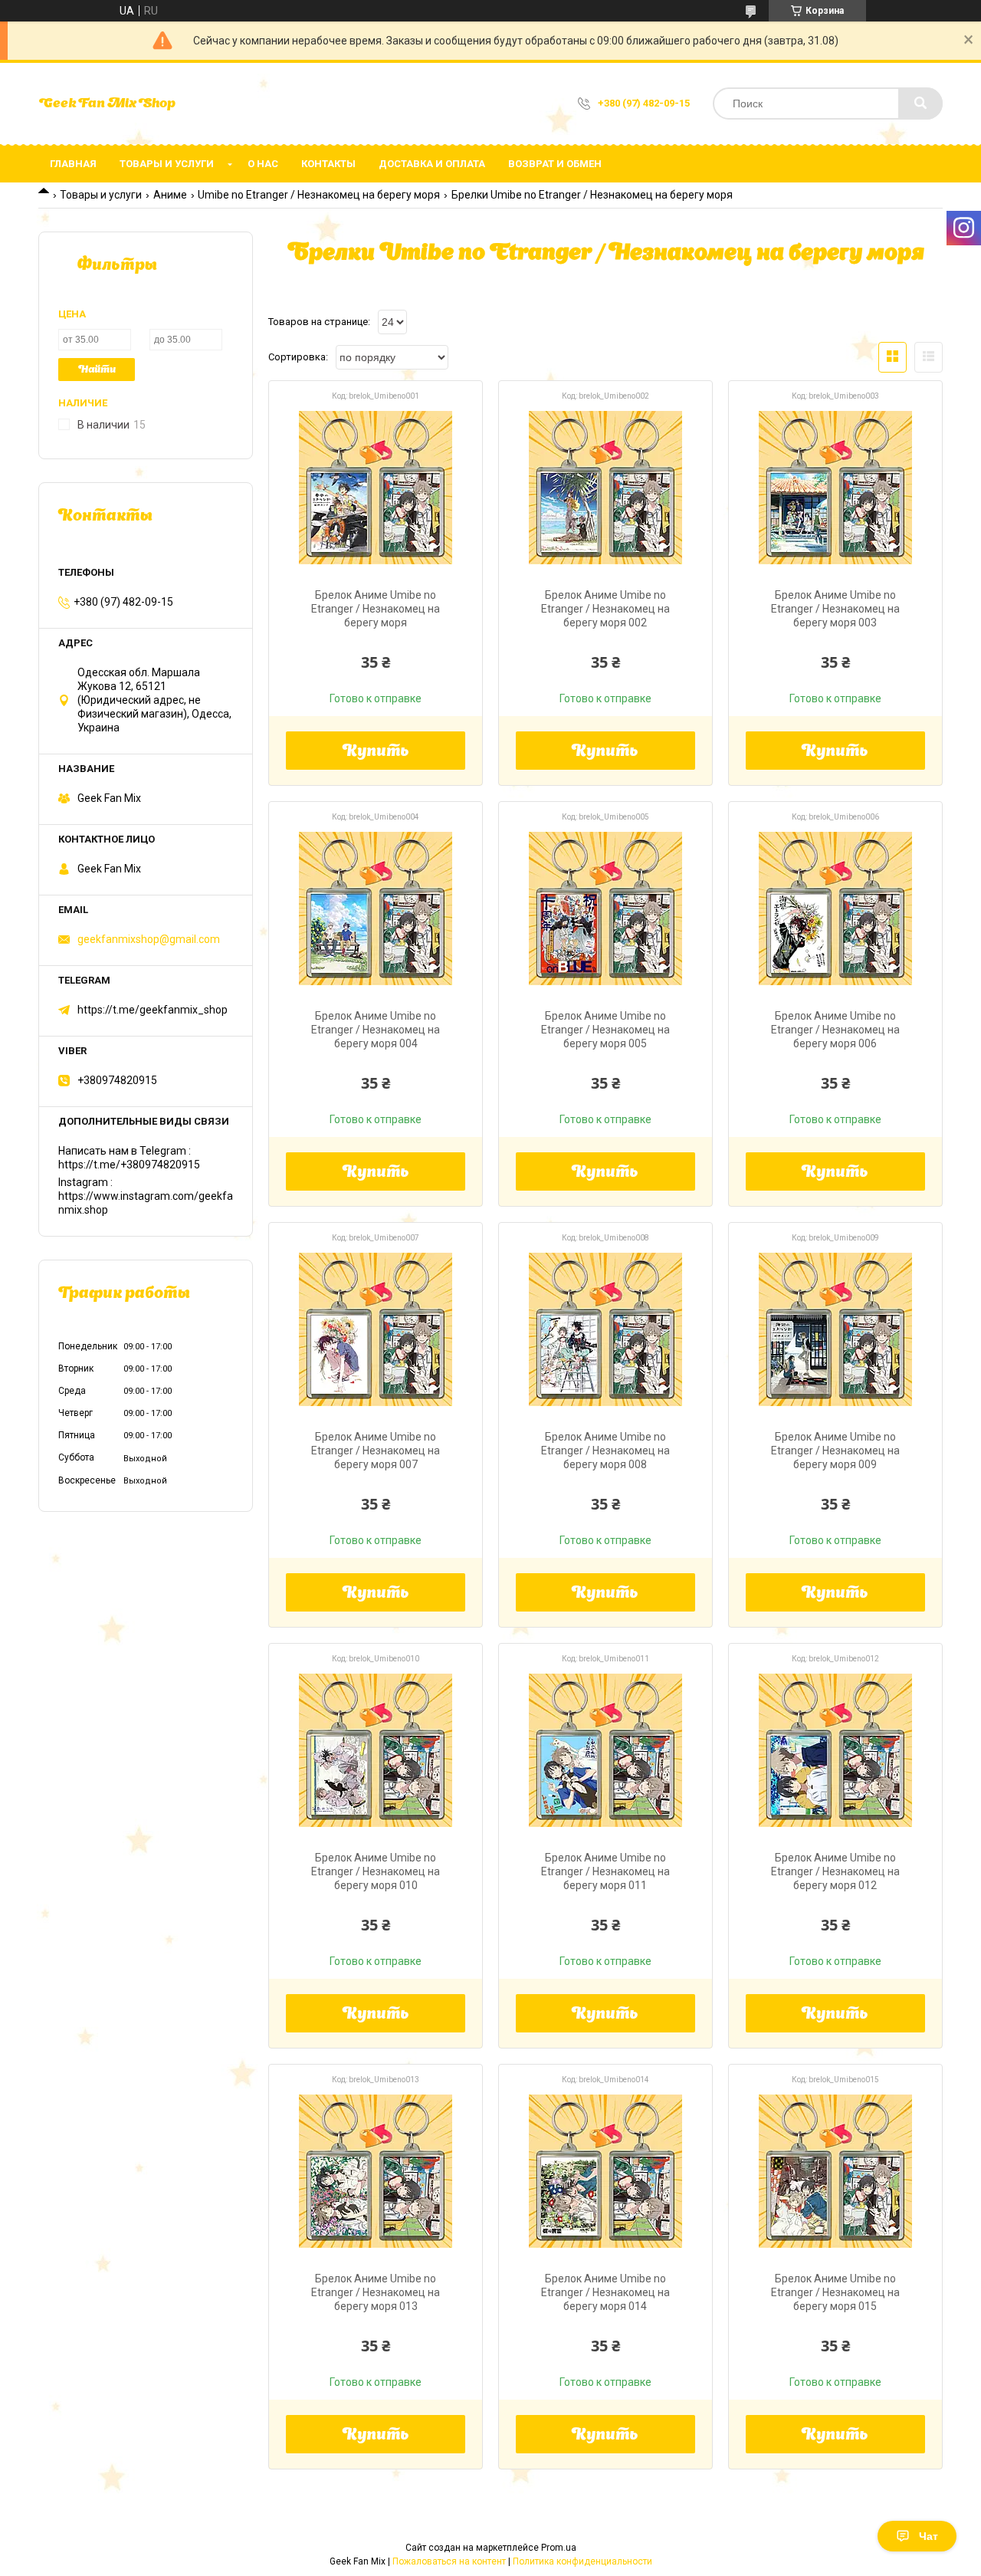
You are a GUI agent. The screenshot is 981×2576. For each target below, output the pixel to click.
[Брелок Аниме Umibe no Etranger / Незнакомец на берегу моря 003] (835, 488)
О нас (263, 164)
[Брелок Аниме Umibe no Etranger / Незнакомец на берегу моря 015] (835, 2171)
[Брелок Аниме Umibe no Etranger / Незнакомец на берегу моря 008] (605, 1329)
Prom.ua (559, 2548)
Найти (97, 370)
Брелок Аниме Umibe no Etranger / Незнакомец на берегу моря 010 (376, 1871)
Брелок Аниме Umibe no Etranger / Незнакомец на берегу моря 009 (835, 1451)
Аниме (170, 195)
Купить (376, 752)
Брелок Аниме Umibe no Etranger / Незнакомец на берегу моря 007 (376, 1451)
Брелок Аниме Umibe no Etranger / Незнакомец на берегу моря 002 (605, 609)
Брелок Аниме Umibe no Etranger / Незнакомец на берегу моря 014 (605, 2292)
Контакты (328, 164)
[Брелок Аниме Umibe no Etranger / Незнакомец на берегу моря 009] (835, 1329)
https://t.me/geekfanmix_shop (153, 1010)
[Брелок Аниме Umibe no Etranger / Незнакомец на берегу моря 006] (835, 909)
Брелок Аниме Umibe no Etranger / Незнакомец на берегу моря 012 (835, 1871)
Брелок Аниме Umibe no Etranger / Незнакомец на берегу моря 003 (835, 609)
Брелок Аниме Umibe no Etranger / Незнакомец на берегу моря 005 (605, 1030)
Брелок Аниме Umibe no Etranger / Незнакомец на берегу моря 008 (605, 1451)
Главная (73, 164)
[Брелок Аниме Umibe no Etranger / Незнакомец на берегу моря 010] (376, 1750)
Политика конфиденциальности (582, 2561)
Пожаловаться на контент (449, 2561)
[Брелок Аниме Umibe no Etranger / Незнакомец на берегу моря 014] (605, 2171)
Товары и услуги (167, 164)
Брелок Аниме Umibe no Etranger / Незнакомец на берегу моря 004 (376, 1030)
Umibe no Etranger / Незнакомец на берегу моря (319, 195)
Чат (929, 2536)
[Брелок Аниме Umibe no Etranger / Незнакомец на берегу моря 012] (835, 1750)
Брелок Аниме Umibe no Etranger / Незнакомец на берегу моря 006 (835, 1030)
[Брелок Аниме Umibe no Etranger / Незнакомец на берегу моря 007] (376, 1329)
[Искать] (920, 103)
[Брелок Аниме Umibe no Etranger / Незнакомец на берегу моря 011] (605, 1750)
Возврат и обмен (555, 164)
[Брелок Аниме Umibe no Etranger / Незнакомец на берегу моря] (376, 488)
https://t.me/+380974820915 (129, 1165)
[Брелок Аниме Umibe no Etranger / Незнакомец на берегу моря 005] (605, 909)
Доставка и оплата (432, 164)
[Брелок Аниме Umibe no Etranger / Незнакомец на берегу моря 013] (376, 2171)
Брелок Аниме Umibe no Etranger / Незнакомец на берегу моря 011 (605, 1871)
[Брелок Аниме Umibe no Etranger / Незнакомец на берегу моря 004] (376, 909)
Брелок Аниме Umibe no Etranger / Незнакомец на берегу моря (376, 609)
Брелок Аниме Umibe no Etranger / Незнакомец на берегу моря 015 (835, 2292)
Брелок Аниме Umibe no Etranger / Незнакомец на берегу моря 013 (376, 2292)
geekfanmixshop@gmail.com (149, 939)
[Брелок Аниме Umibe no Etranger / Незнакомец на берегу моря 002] (605, 488)
